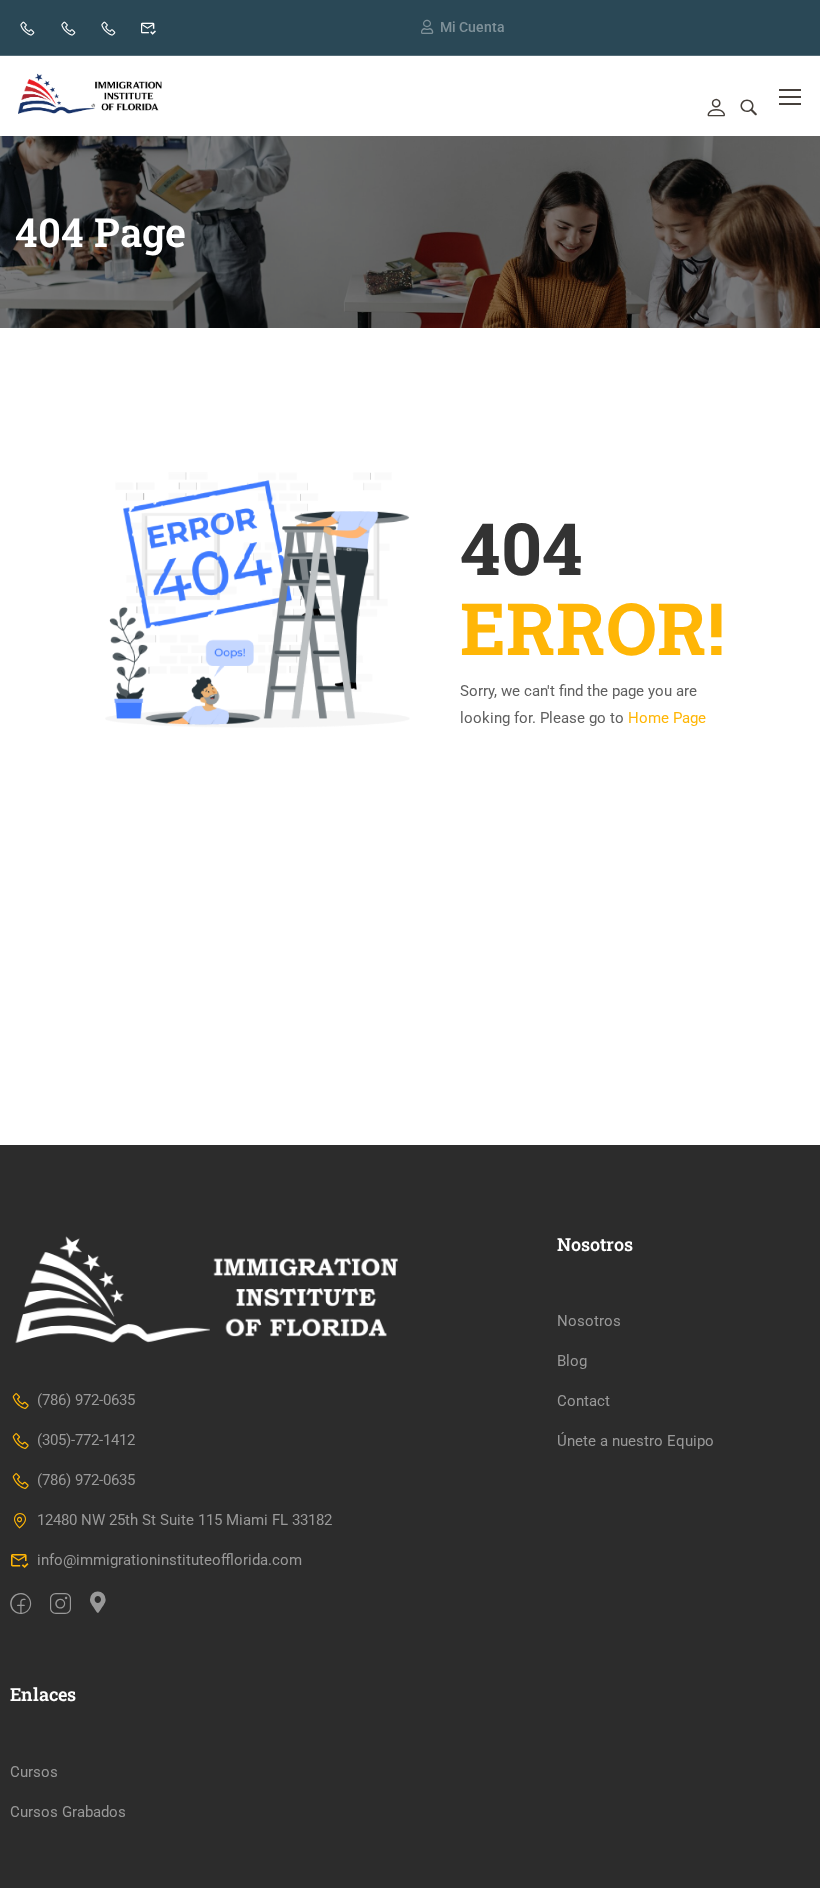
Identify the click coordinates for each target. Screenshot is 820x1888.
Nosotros (589, 1321)
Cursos (34, 1772)
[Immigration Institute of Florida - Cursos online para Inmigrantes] (91, 96)
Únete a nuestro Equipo (635, 1441)
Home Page (667, 718)
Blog (572, 1361)
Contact (583, 1401)
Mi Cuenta (472, 27)
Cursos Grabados (68, 1812)
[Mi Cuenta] (427, 27)
